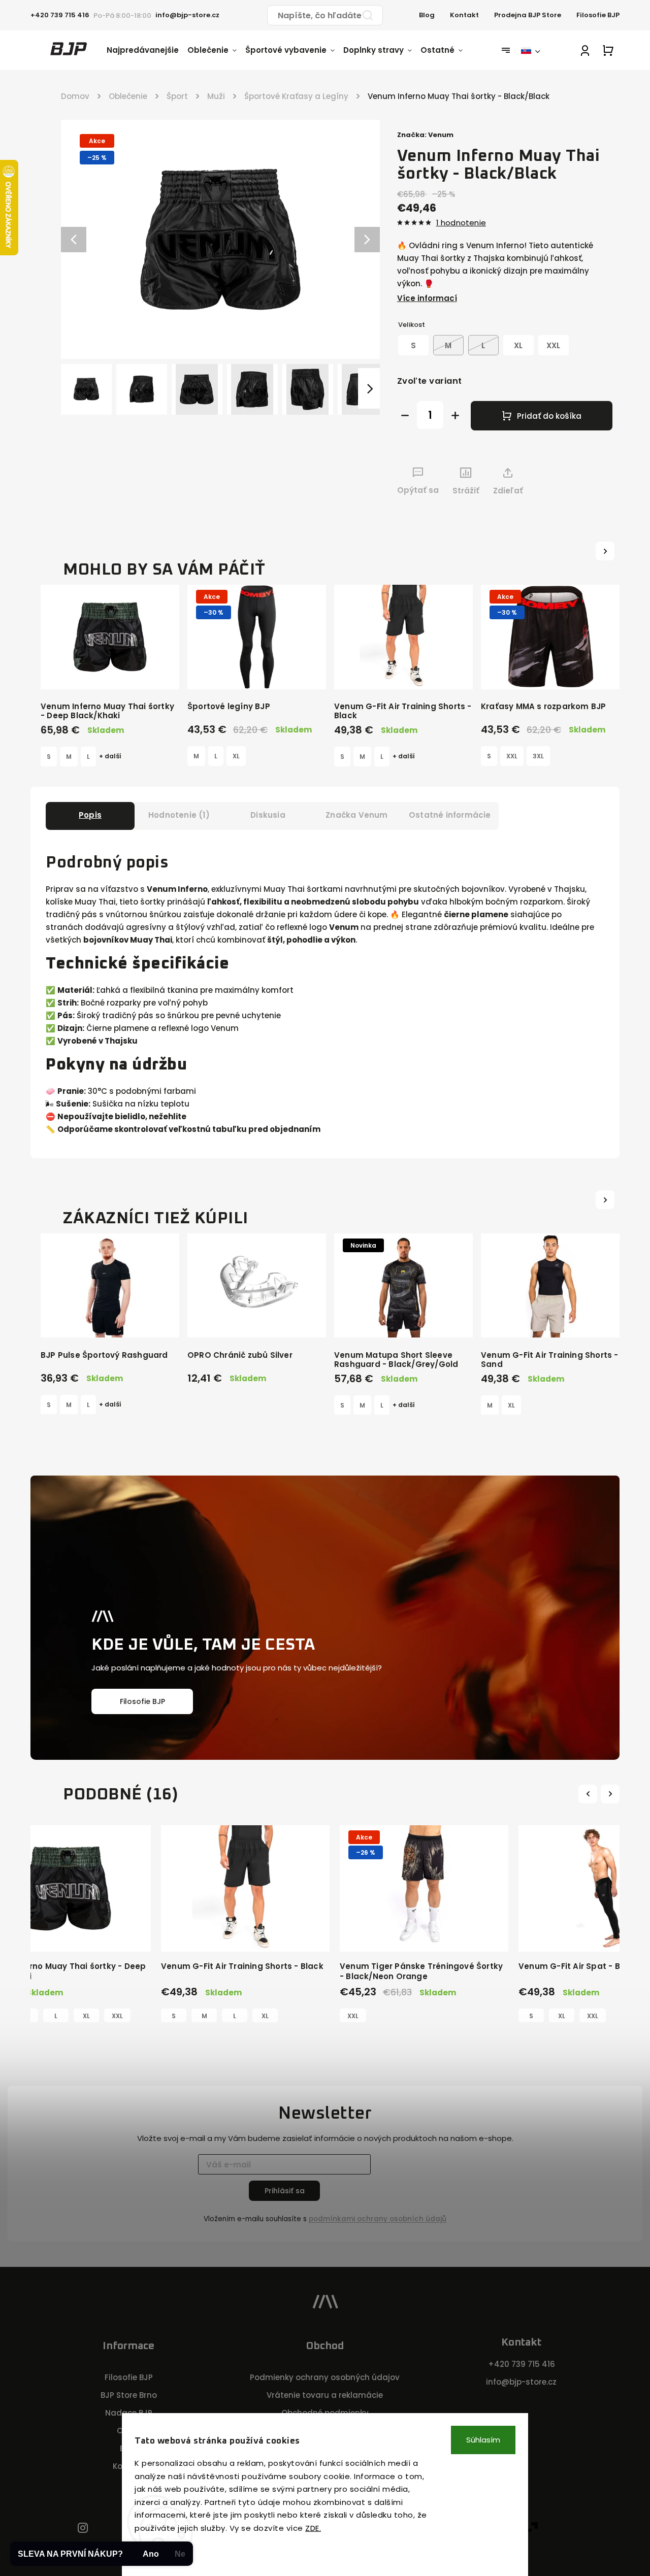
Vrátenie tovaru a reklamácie (325, 2395)
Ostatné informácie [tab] (450, 815)
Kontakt (464, 15)
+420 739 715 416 (522, 2364)
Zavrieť (577, 509)
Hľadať (368, 15)
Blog (427, 15)
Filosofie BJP (598, 15)
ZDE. (313, 2528)
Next (611, 1794)
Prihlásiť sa (285, 2191)
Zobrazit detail (110, 671)
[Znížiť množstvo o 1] (405, 415)
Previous (589, 1794)
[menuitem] (147, 50)
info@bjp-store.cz (521, 2382)
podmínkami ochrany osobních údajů (378, 2219)
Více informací (427, 298)
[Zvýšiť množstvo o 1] (455, 415)
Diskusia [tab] (268, 815)
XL (236, 756)
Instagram (83, 2529)
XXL (512, 756)
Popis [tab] (90, 815)
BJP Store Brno (129, 2395)
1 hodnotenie (461, 223)
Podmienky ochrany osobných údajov (325, 2377)
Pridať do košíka (549, 416)
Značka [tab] (356, 815)
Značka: (425, 135)
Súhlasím (483, 2440)
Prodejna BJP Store (528, 15)
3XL (538, 756)
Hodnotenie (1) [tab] (179, 815)
